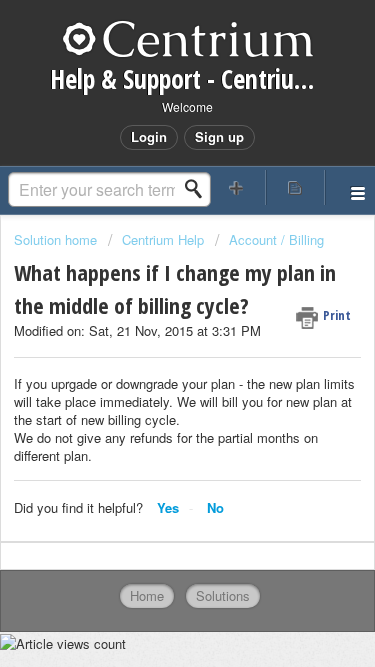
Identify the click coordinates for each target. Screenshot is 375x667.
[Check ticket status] (295, 187)
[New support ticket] (237, 187)
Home (147, 595)
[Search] (199, 189)
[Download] (151, 312)
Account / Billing (276, 239)
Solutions (223, 595)
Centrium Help (163, 239)
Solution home (57, 239)
